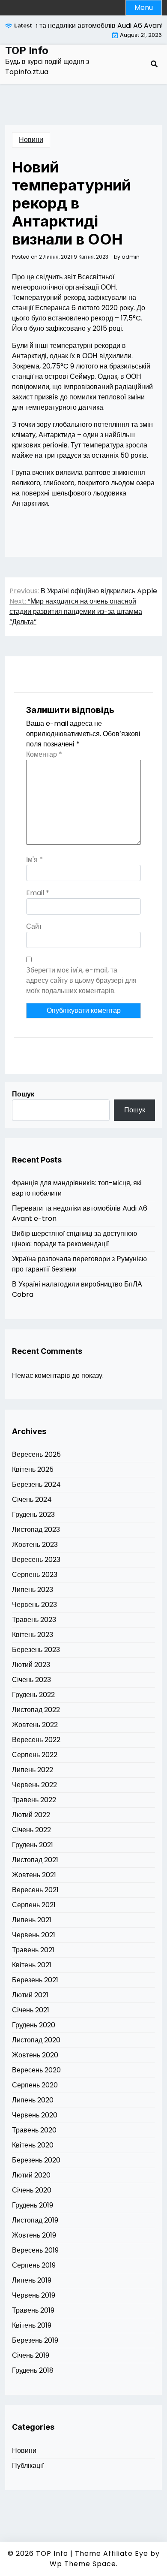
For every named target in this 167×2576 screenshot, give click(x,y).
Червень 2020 (35, 2115)
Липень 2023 (33, 1590)
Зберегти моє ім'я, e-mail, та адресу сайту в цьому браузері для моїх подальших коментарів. (81, 980)
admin (131, 257)
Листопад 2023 (36, 1530)
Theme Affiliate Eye (112, 2553)
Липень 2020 (33, 2100)
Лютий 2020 (31, 2175)
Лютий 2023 (31, 1665)
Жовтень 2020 (35, 2055)
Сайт (34, 926)
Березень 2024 (36, 1484)
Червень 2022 (34, 1785)
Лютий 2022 (31, 1815)
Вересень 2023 (36, 1560)
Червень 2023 (34, 1605)
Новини (31, 140)
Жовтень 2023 (35, 1545)
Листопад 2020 (36, 2040)
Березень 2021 (35, 1980)
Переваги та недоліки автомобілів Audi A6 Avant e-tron (80, 1213)
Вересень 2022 (36, 1740)
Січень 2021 (31, 2010)
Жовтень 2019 (34, 2235)
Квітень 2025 (33, 1469)
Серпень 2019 (34, 2265)
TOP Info (27, 51)
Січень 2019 (31, 2355)
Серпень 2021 (34, 1905)
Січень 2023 (31, 1680)
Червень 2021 (34, 1935)
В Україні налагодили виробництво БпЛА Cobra (77, 1289)
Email (38, 893)
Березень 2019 (35, 2340)
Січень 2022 (31, 1830)
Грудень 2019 (33, 2205)
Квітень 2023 (33, 1635)
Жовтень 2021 (34, 1875)
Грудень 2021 (33, 1845)
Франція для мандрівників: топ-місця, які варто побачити (77, 1188)
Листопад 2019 (35, 2220)
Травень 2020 (34, 2130)
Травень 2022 (34, 1800)
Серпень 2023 (35, 1575)
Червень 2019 (34, 2295)
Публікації (28, 2466)
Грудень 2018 (33, 2370)
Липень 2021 (32, 1920)
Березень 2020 (36, 2160)
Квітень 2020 (33, 2145)
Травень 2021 (33, 1950)
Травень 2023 (34, 1620)
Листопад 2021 (35, 1860)
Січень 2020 (32, 2190)
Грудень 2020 (34, 2025)
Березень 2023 (36, 1650)
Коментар (44, 754)
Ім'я (34, 859)
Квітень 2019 (32, 2325)
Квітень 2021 (32, 1965)
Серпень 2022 (35, 1755)
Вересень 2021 (35, 1890)
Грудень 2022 (33, 1695)
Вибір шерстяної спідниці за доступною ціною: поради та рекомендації (75, 1239)
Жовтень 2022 (35, 1725)
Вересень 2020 (36, 2070)
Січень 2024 (32, 1499)
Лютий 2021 (30, 1995)
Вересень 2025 (36, 1454)
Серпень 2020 (35, 2085)
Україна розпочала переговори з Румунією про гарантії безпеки (79, 1264)
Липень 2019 (32, 2280)
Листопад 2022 (36, 1710)
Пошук (23, 1094)
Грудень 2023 (33, 1514)
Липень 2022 (33, 1770)
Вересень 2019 (35, 2250)
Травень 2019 (33, 2310)
